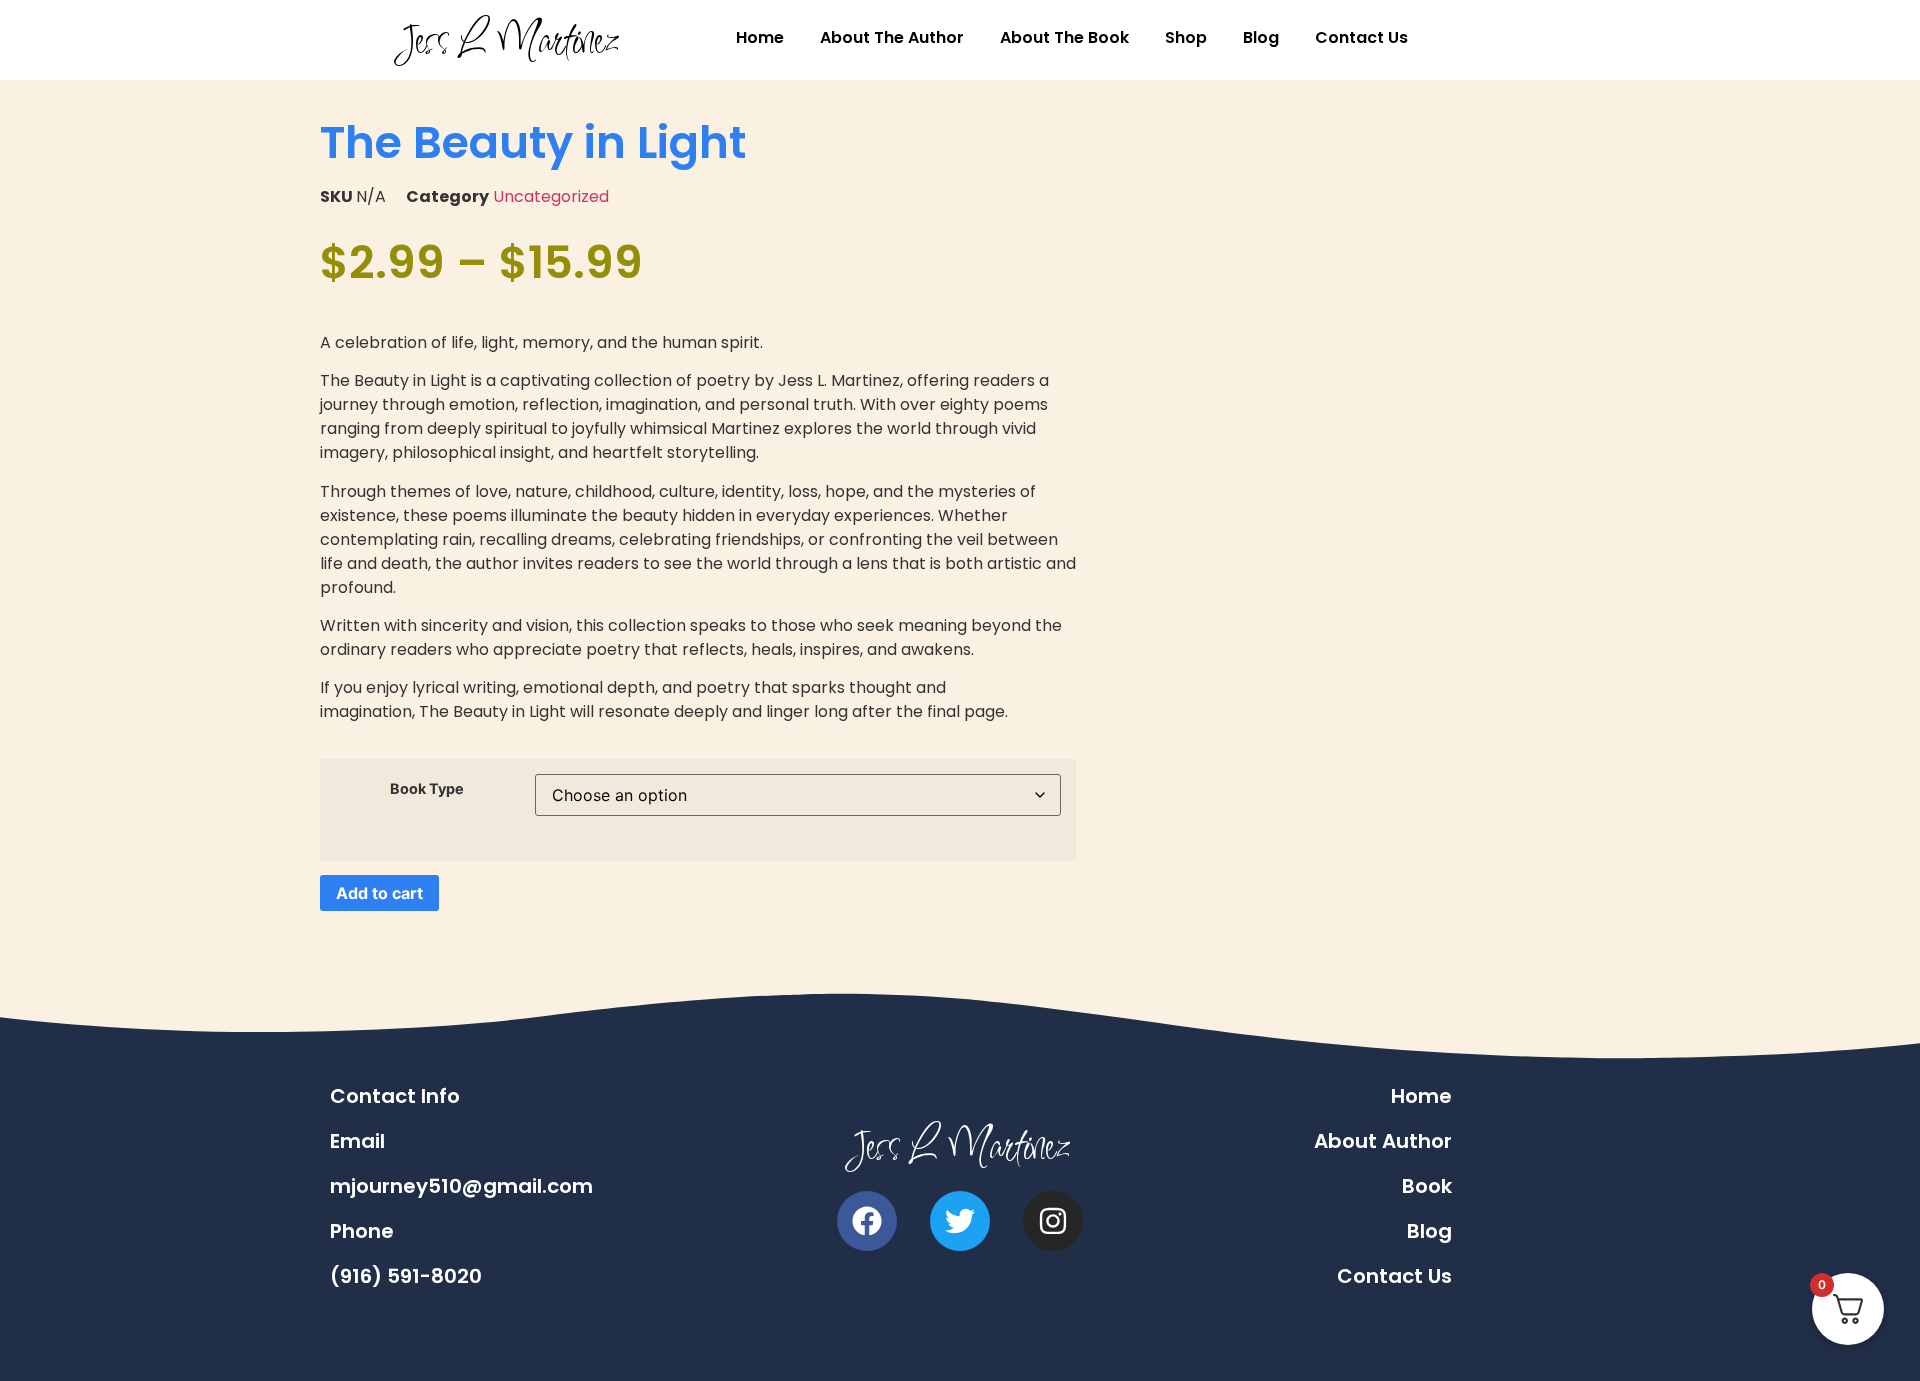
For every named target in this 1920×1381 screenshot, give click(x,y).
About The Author (892, 37)
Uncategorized (551, 196)
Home (760, 37)
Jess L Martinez (509, 40)
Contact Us (1361, 37)
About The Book (1064, 37)
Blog (1261, 37)
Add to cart (379, 893)
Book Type (427, 789)
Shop (1186, 37)
